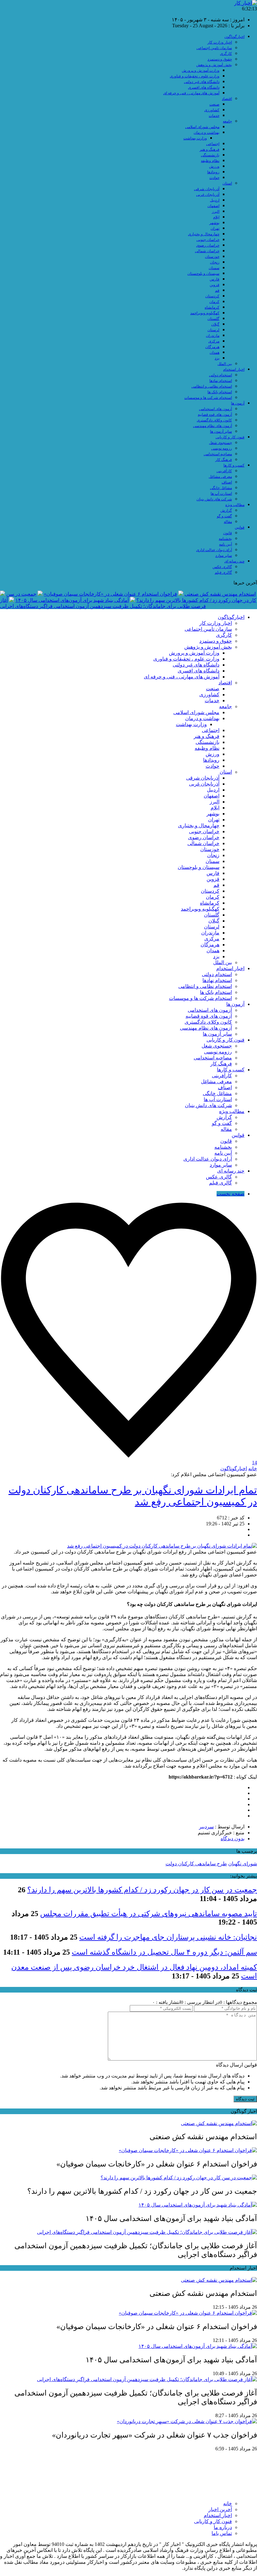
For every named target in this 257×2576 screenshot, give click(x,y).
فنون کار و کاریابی (230, 437)
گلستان (213, 319)
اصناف (227, 482)
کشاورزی (212, 110)
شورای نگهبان (243, 1864)
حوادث (214, 178)
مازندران (213, 336)
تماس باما (222, 2533)
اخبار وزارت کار (220, 42)
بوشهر (214, 223)
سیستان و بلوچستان (203, 274)
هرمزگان (212, 347)
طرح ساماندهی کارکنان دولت (196, 1864)
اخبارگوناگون (234, 37)
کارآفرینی (224, 471)
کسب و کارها (234, 465)
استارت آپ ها (221, 494)
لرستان (213, 330)
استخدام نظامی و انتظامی (212, 386)
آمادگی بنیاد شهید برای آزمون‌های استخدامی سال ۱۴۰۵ (72, 600)
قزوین (215, 285)
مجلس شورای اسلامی (202, 127)
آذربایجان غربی (208, 195)
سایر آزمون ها (221, 431)
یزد (217, 358)
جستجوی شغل (220, 443)
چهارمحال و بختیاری (204, 234)
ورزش (214, 166)
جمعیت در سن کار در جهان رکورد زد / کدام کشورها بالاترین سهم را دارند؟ (142, 1890)
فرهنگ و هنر (210, 149)
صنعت (214, 104)
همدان (215, 353)
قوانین (240, 527)
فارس (215, 279)
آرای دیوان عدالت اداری (214, 550)
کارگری (226, 54)
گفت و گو (224, 516)
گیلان (215, 324)
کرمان (214, 302)
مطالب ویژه (235, 505)
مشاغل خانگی (221, 488)
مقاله (228, 522)
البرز (216, 212)
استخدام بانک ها (220, 392)
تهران (215, 228)
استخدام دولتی (220, 375)
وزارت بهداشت (195, 138)
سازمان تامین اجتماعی (214, 48)
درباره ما (223, 2527)
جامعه (227, 121)
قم (217, 290)
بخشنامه (225, 539)
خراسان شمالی (207, 251)
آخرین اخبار (220, 2509)
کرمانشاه (212, 307)
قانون (228, 533)
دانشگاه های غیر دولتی (202, 82)
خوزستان (212, 257)
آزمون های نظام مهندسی (212, 426)
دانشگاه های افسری (204, 87)
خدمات (214, 116)
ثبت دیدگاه (245, 2099)
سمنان (214, 268)
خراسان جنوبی (208, 240)
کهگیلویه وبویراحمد (205, 313)
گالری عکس (222, 567)
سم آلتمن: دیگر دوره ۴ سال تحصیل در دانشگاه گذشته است (164, 1952)
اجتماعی (213, 144)
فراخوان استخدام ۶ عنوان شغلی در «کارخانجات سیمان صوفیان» (110, 594)
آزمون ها (238, 403)
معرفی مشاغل (220, 477)
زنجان (215, 262)
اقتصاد (227, 99)
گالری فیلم (223, 572)
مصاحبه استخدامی (218, 454)
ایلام (216, 217)
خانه (253, 1468)
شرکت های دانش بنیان (214, 499)
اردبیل (215, 200)
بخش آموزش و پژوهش (214, 65)
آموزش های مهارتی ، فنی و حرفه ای (191, 93)
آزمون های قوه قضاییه (215, 415)
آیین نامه (226, 544)
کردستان (212, 296)
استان (227, 183)
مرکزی (214, 341)
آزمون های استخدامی (215, 409)
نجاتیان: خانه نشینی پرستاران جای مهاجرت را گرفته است (168, 1937)
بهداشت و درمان (207, 133)
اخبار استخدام (234, 369)
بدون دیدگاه (233, 1839)
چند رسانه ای (234, 561)
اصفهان (213, 206)
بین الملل (225, 364)
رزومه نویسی (222, 448)
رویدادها (213, 172)
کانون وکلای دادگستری (214, 420)
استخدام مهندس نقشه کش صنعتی (220, 594)
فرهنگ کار (224, 460)
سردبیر (206, 1827)
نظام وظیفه (210, 161)
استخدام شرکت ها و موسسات (208, 398)
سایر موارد (224, 556)
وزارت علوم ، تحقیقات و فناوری (195, 76)
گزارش (226, 510)
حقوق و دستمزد (220, 59)
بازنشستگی (210, 155)
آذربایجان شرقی (207, 189)
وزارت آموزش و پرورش (201, 71)
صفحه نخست (231, 1194)
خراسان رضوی (208, 245)
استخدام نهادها (221, 381)
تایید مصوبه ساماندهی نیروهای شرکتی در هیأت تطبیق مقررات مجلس (149, 1914)
